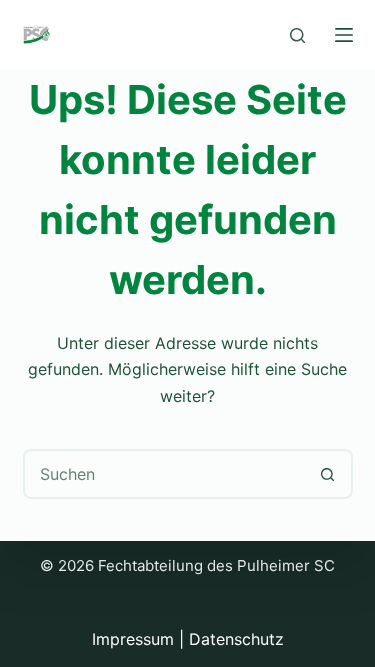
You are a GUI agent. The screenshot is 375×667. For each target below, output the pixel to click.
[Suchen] (297, 35)
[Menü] (344, 35)
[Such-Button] (328, 474)
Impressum (133, 639)
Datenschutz (236, 639)
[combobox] (165, 474)
